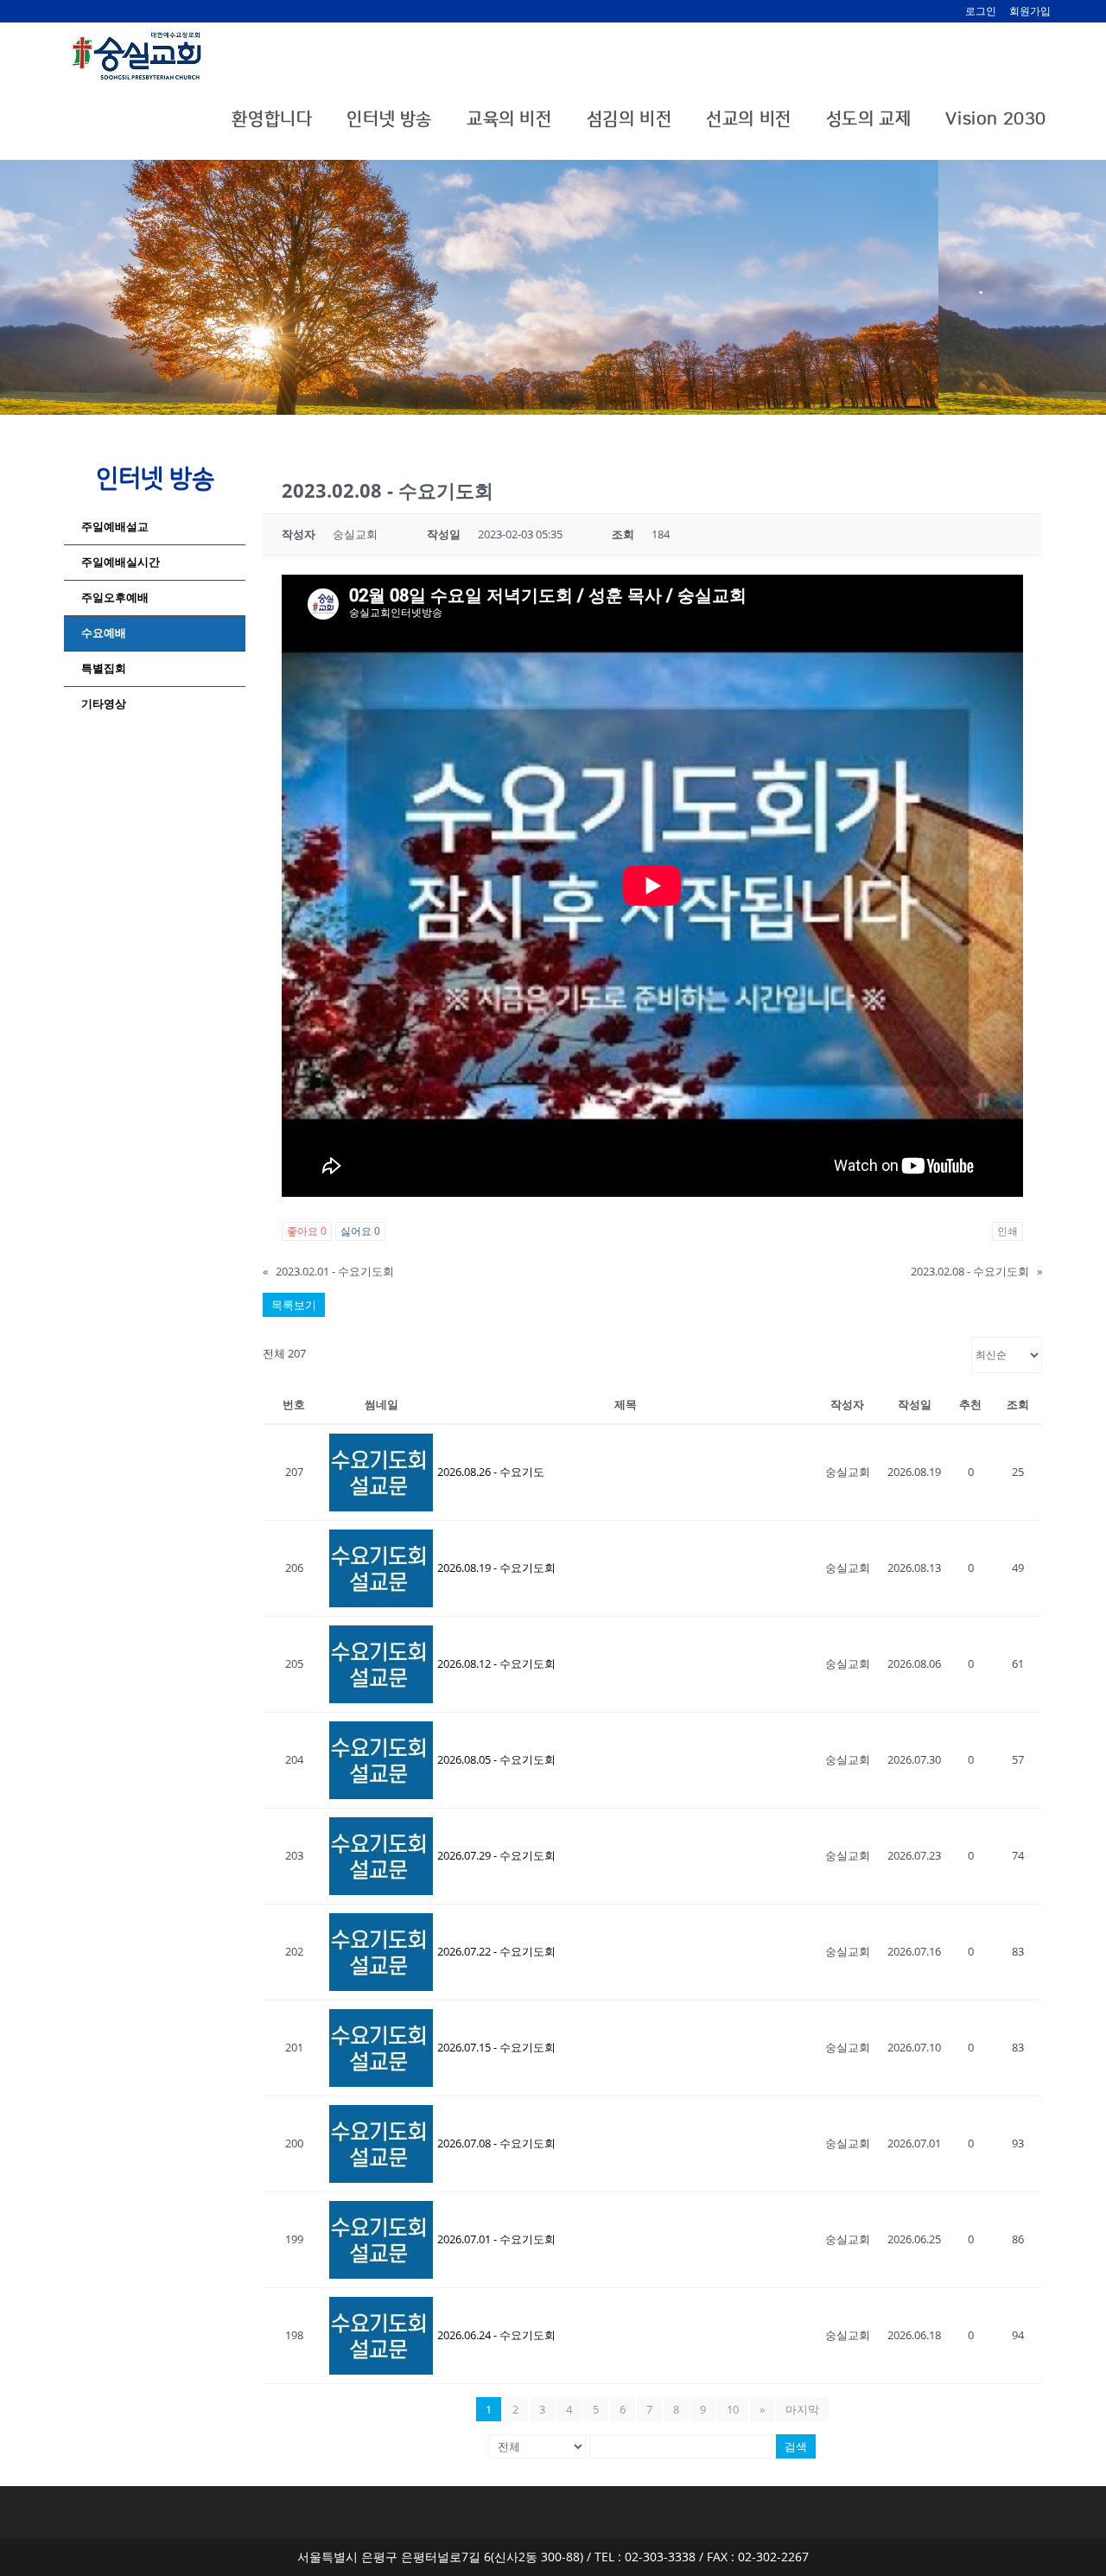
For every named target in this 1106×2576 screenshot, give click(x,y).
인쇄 (1007, 1231)
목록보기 (294, 1305)
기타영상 (104, 704)
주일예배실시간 (121, 562)
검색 (796, 2446)
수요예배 (104, 633)
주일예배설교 (115, 527)
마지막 (802, 2409)
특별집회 (104, 668)
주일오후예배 (115, 598)
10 (733, 2409)
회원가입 (1030, 11)
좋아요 (307, 1231)
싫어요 (360, 1231)
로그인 (981, 11)
